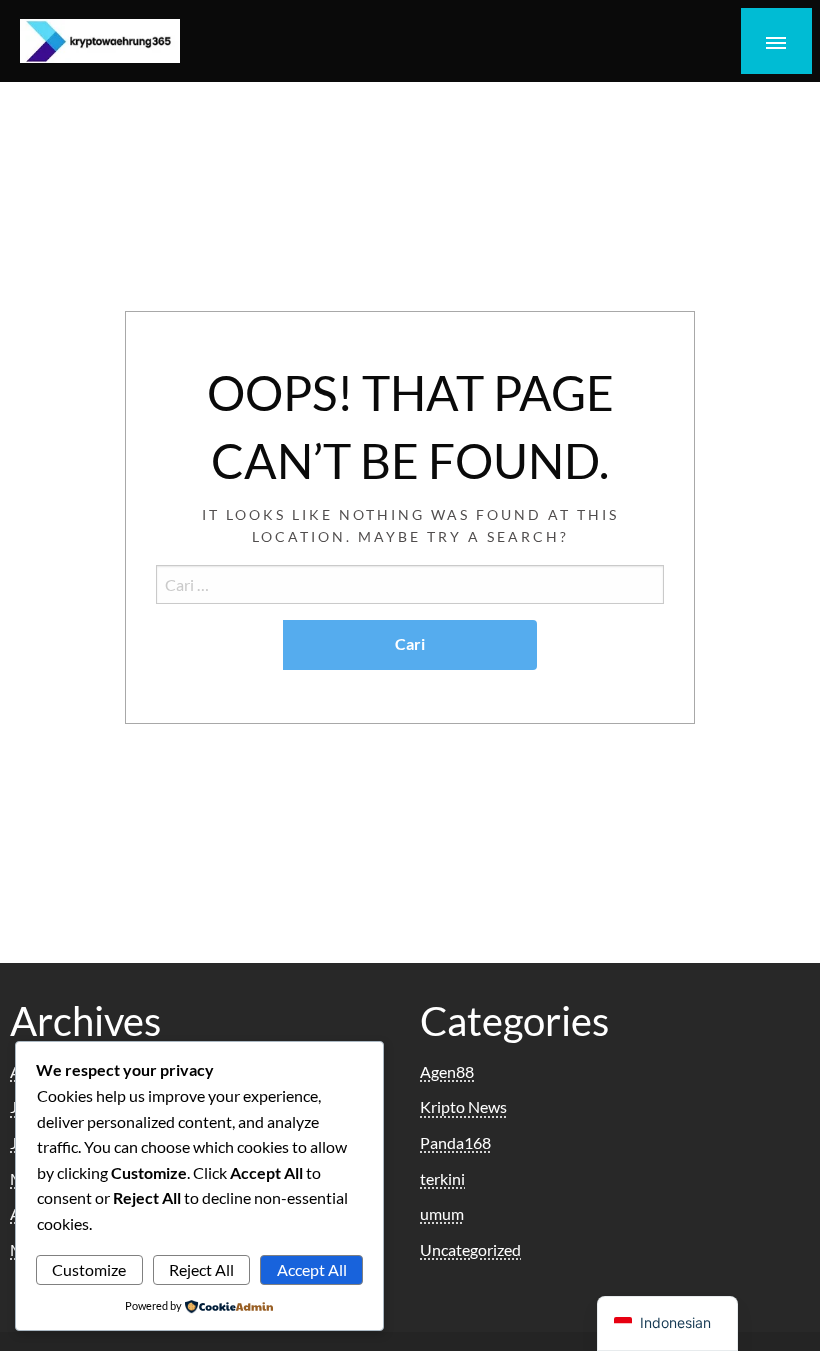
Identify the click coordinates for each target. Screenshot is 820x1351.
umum (442, 1213)
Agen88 (447, 1071)
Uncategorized (470, 1249)
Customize (89, 1269)
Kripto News (463, 1106)
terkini (442, 1178)
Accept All (312, 1269)
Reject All (201, 1269)
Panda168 (455, 1142)
